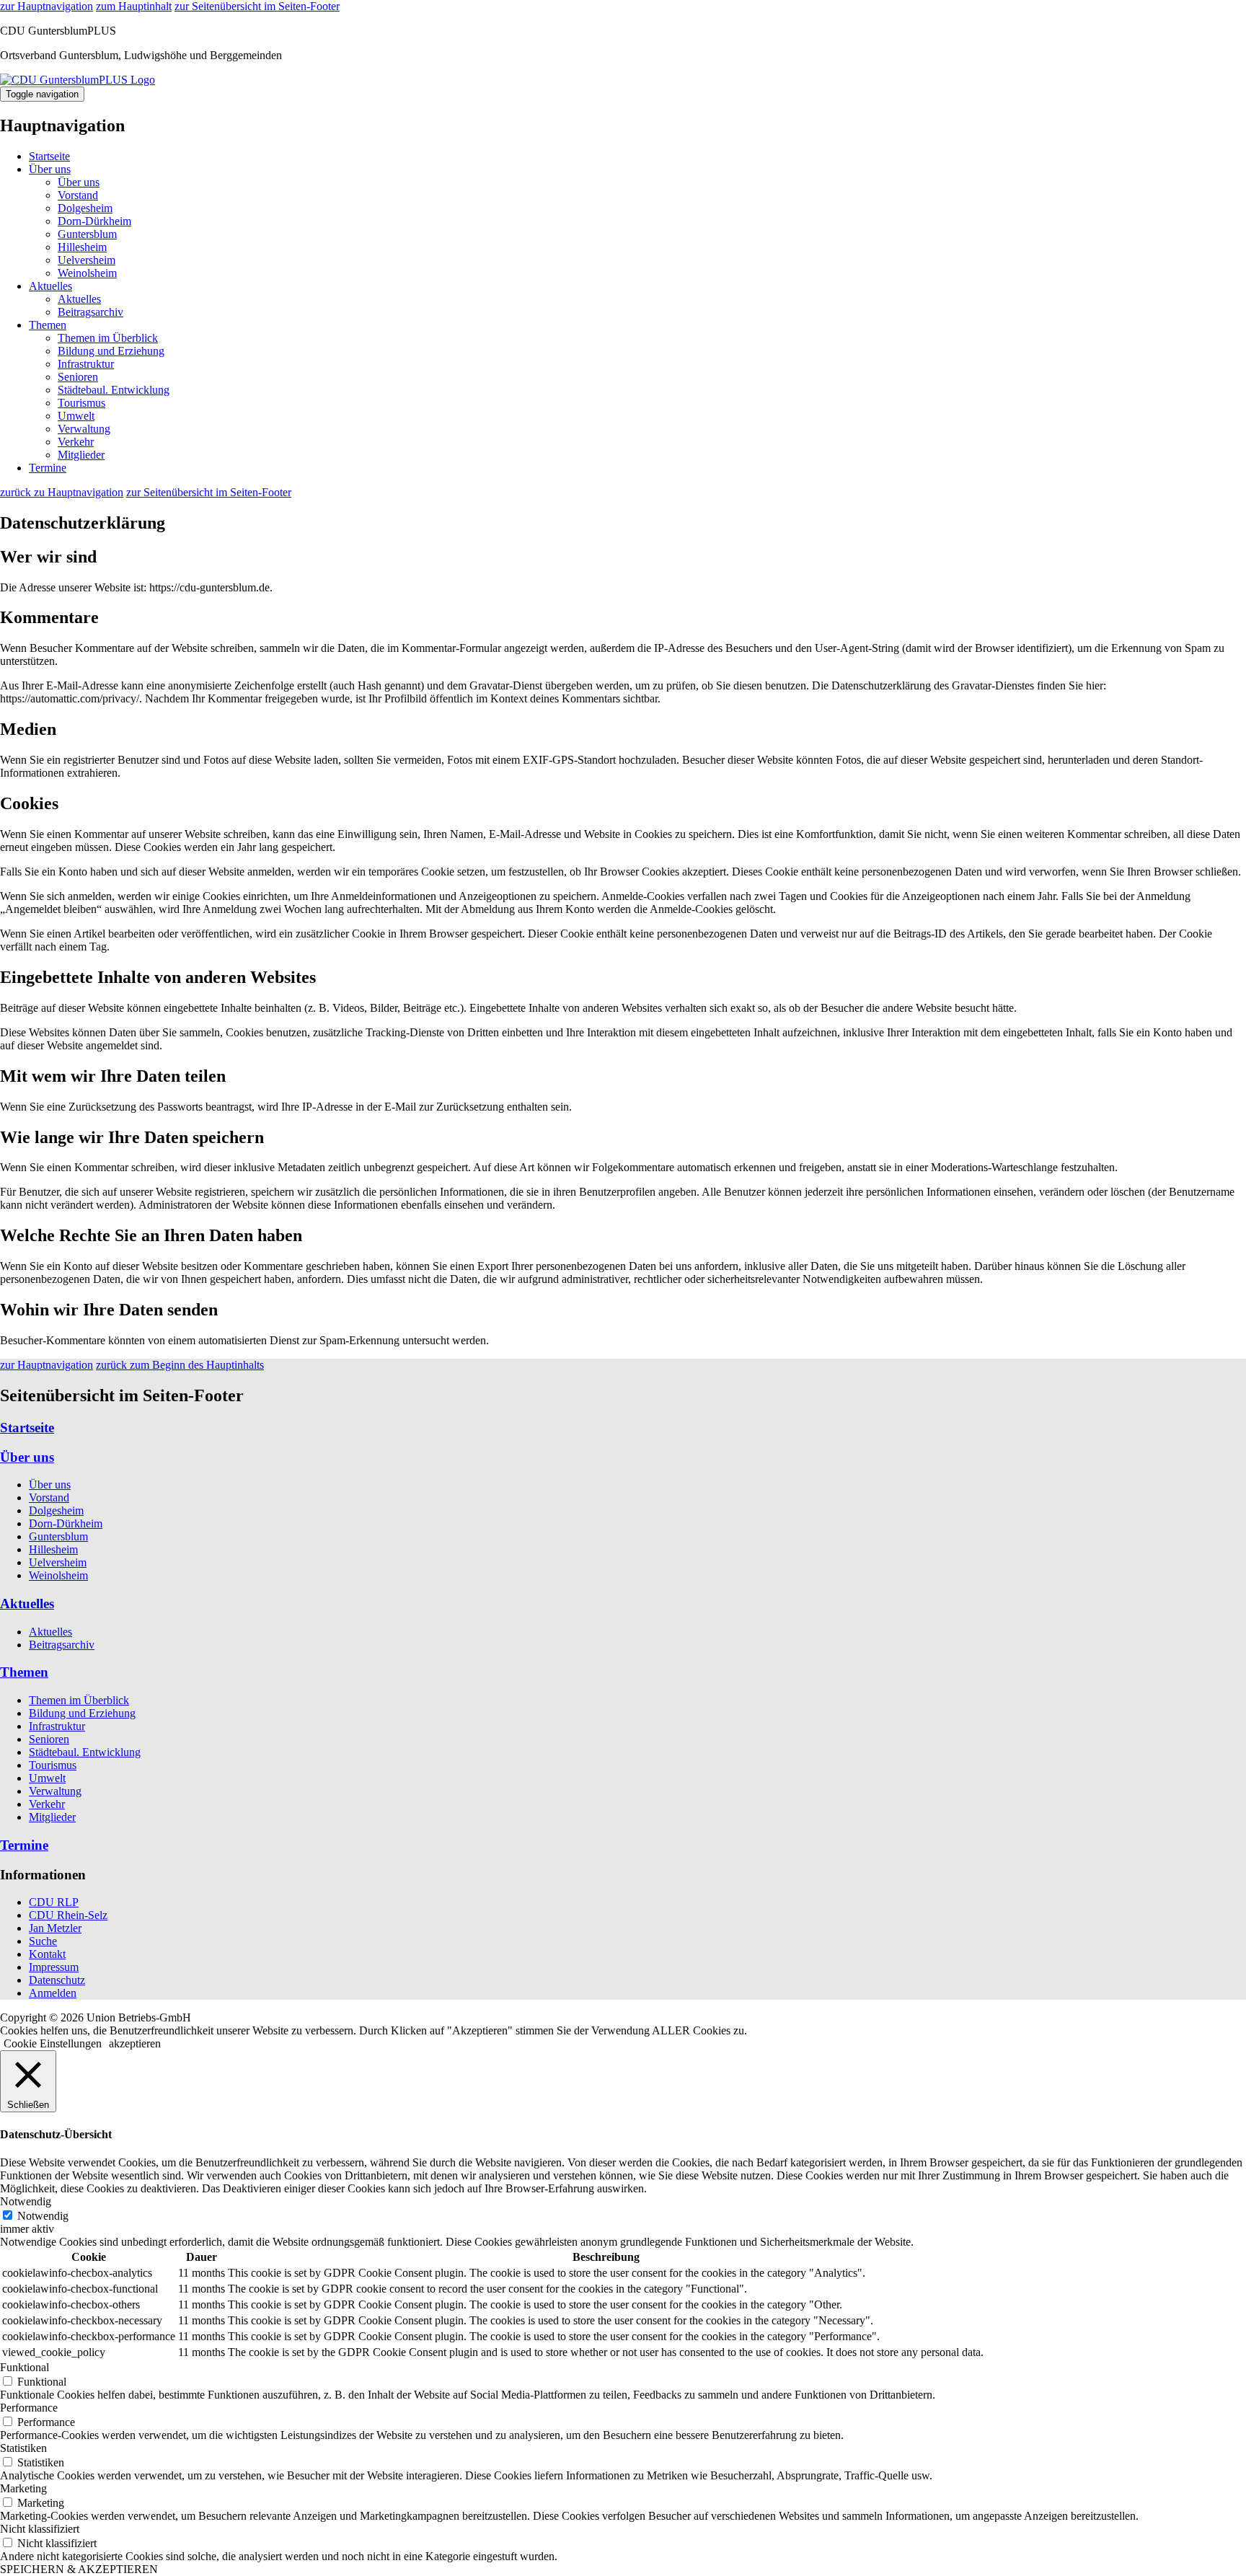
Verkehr (76, 442)
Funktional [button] (25, 2367)
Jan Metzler (55, 1928)
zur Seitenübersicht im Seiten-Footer (257, 6)
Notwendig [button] (26, 2201)
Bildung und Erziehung (111, 351)
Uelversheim (87, 260)
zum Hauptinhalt (134, 6)
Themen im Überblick (108, 338)
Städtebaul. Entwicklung (114, 390)
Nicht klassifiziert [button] (40, 2529)
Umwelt (76, 416)
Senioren (78, 377)
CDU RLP (54, 1902)
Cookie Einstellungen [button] (53, 2043)
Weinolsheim (87, 273)
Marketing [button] (23, 2488)
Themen (48, 325)
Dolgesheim (85, 208)
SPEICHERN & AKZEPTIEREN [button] (79, 2569)
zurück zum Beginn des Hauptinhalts (180, 1365)
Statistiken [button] (23, 2448)
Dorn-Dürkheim (94, 221)
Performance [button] (29, 2408)
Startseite (49, 156)
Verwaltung (84, 429)
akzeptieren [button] (135, 2043)
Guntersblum (87, 234)
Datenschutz (57, 1980)
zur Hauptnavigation (47, 6)
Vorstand (78, 195)
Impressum (54, 1967)
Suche (43, 1941)
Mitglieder (81, 455)
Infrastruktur (86, 364)
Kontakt (47, 1954)
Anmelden (53, 1993)
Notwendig (43, 2216)
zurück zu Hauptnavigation (62, 492)
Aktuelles (50, 286)
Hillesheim (82, 247)
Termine (48, 468)
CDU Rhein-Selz (68, 1915)
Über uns (50, 169)
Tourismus (81, 403)
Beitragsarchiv (90, 312)
